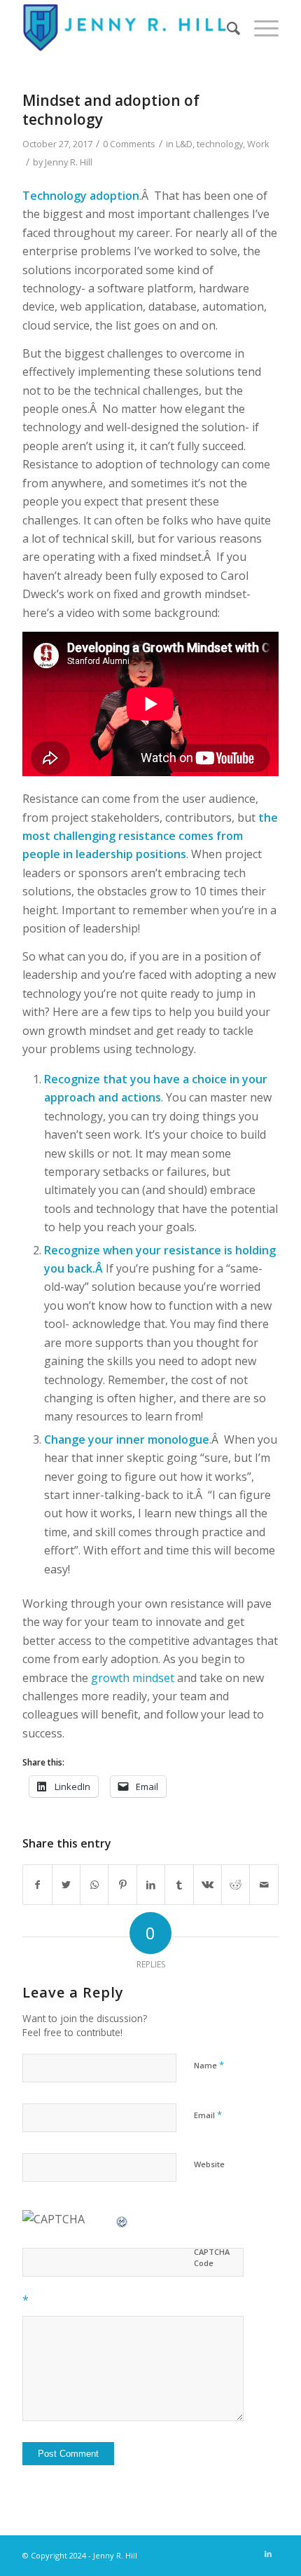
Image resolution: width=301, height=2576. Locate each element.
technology (220, 144)
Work (258, 144)
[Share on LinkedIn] (151, 1885)
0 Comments (129, 144)
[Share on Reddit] (236, 1885)
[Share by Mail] (264, 1885)
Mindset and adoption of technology (111, 110)
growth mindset (133, 1678)
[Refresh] (122, 2219)
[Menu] (259, 28)
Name (209, 2065)
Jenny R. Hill (69, 162)
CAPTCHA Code (212, 2258)
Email (208, 2115)
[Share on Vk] (208, 1885)
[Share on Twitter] (66, 1885)
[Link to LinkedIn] (268, 2554)
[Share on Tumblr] (179, 1885)
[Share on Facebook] (37, 1885)
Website (209, 2164)
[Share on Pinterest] (122, 1885)
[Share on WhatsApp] (94, 1885)
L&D (184, 144)
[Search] (226, 28)
